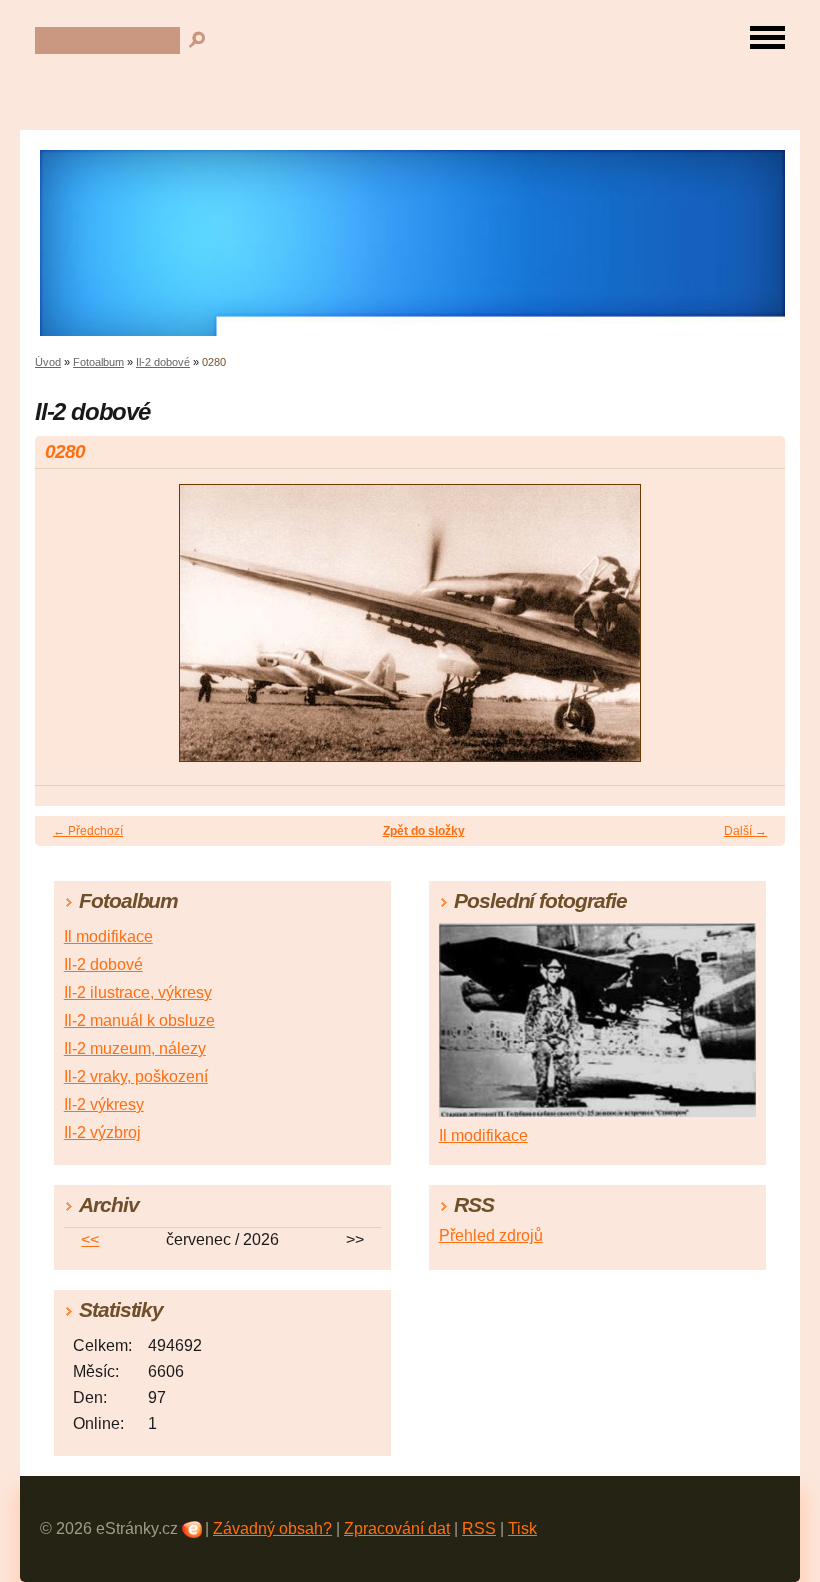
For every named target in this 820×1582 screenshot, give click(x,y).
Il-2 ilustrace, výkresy (138, 992)
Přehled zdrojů (491, 1235)
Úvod (48, 362)
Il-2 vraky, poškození (136, 1076)
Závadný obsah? (272, 1528)
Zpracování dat (397, 1528)
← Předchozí (88, 831)
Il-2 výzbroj (102, 1132)
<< (90, 1239)
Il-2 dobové (163, 362)
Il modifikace (108, 936)
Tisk (522, 1528)
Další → (745, 831)
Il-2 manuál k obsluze (139, 1020)
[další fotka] (752, 632)
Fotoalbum (98, 362)
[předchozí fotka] (67, 632)
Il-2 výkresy (104, 1104)
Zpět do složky (424, 831)
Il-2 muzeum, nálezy (135, 1048)
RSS (479, 1528)
